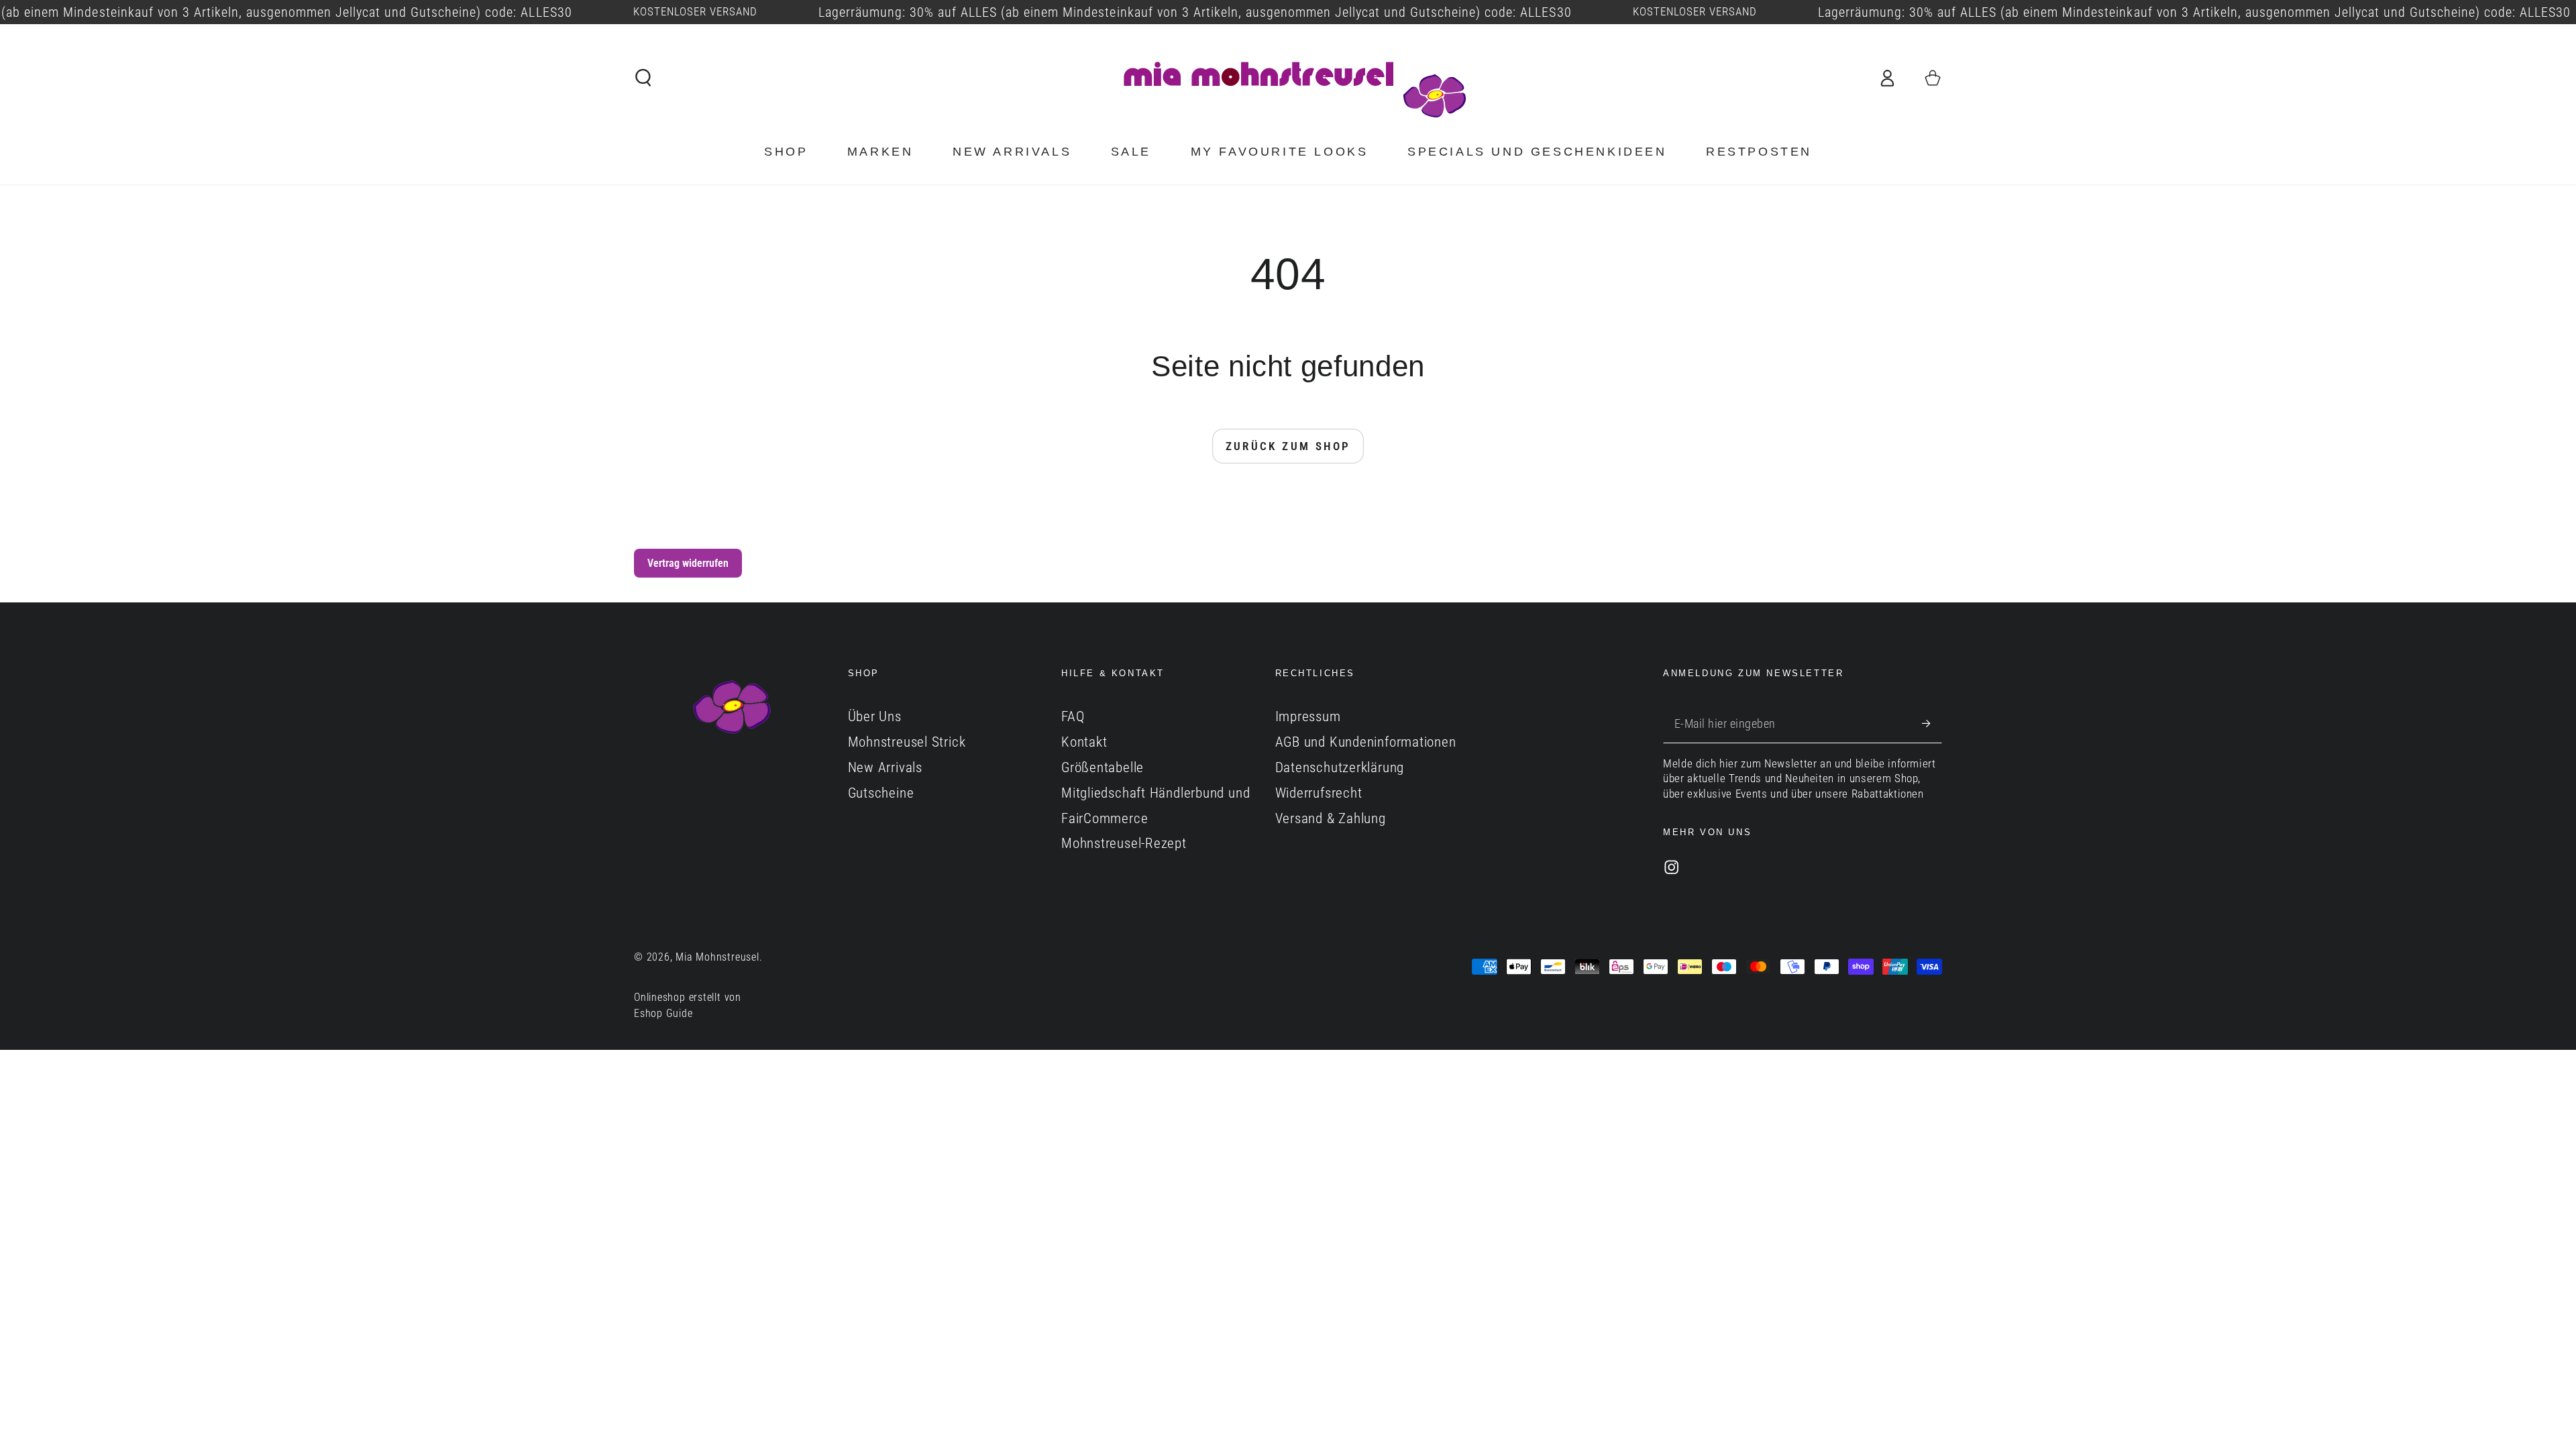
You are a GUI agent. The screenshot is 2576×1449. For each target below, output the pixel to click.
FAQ (1073, 716)
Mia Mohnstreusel (717, 957)
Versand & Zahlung (1331, 818)
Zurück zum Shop (1288, 446)
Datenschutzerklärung (1340, 767)
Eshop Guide (663, 1014)
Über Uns (875, 716)
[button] (644, 77)
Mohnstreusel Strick (907, 742)
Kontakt (1084, 742)
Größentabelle (1103, 767)
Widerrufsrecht (1319, 793)
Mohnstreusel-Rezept (1124, 843)
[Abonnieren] (1932, 723)
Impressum (1308, 716)
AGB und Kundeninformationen (1366, 742)
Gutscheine (881, 793)
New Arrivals (885, 767)
